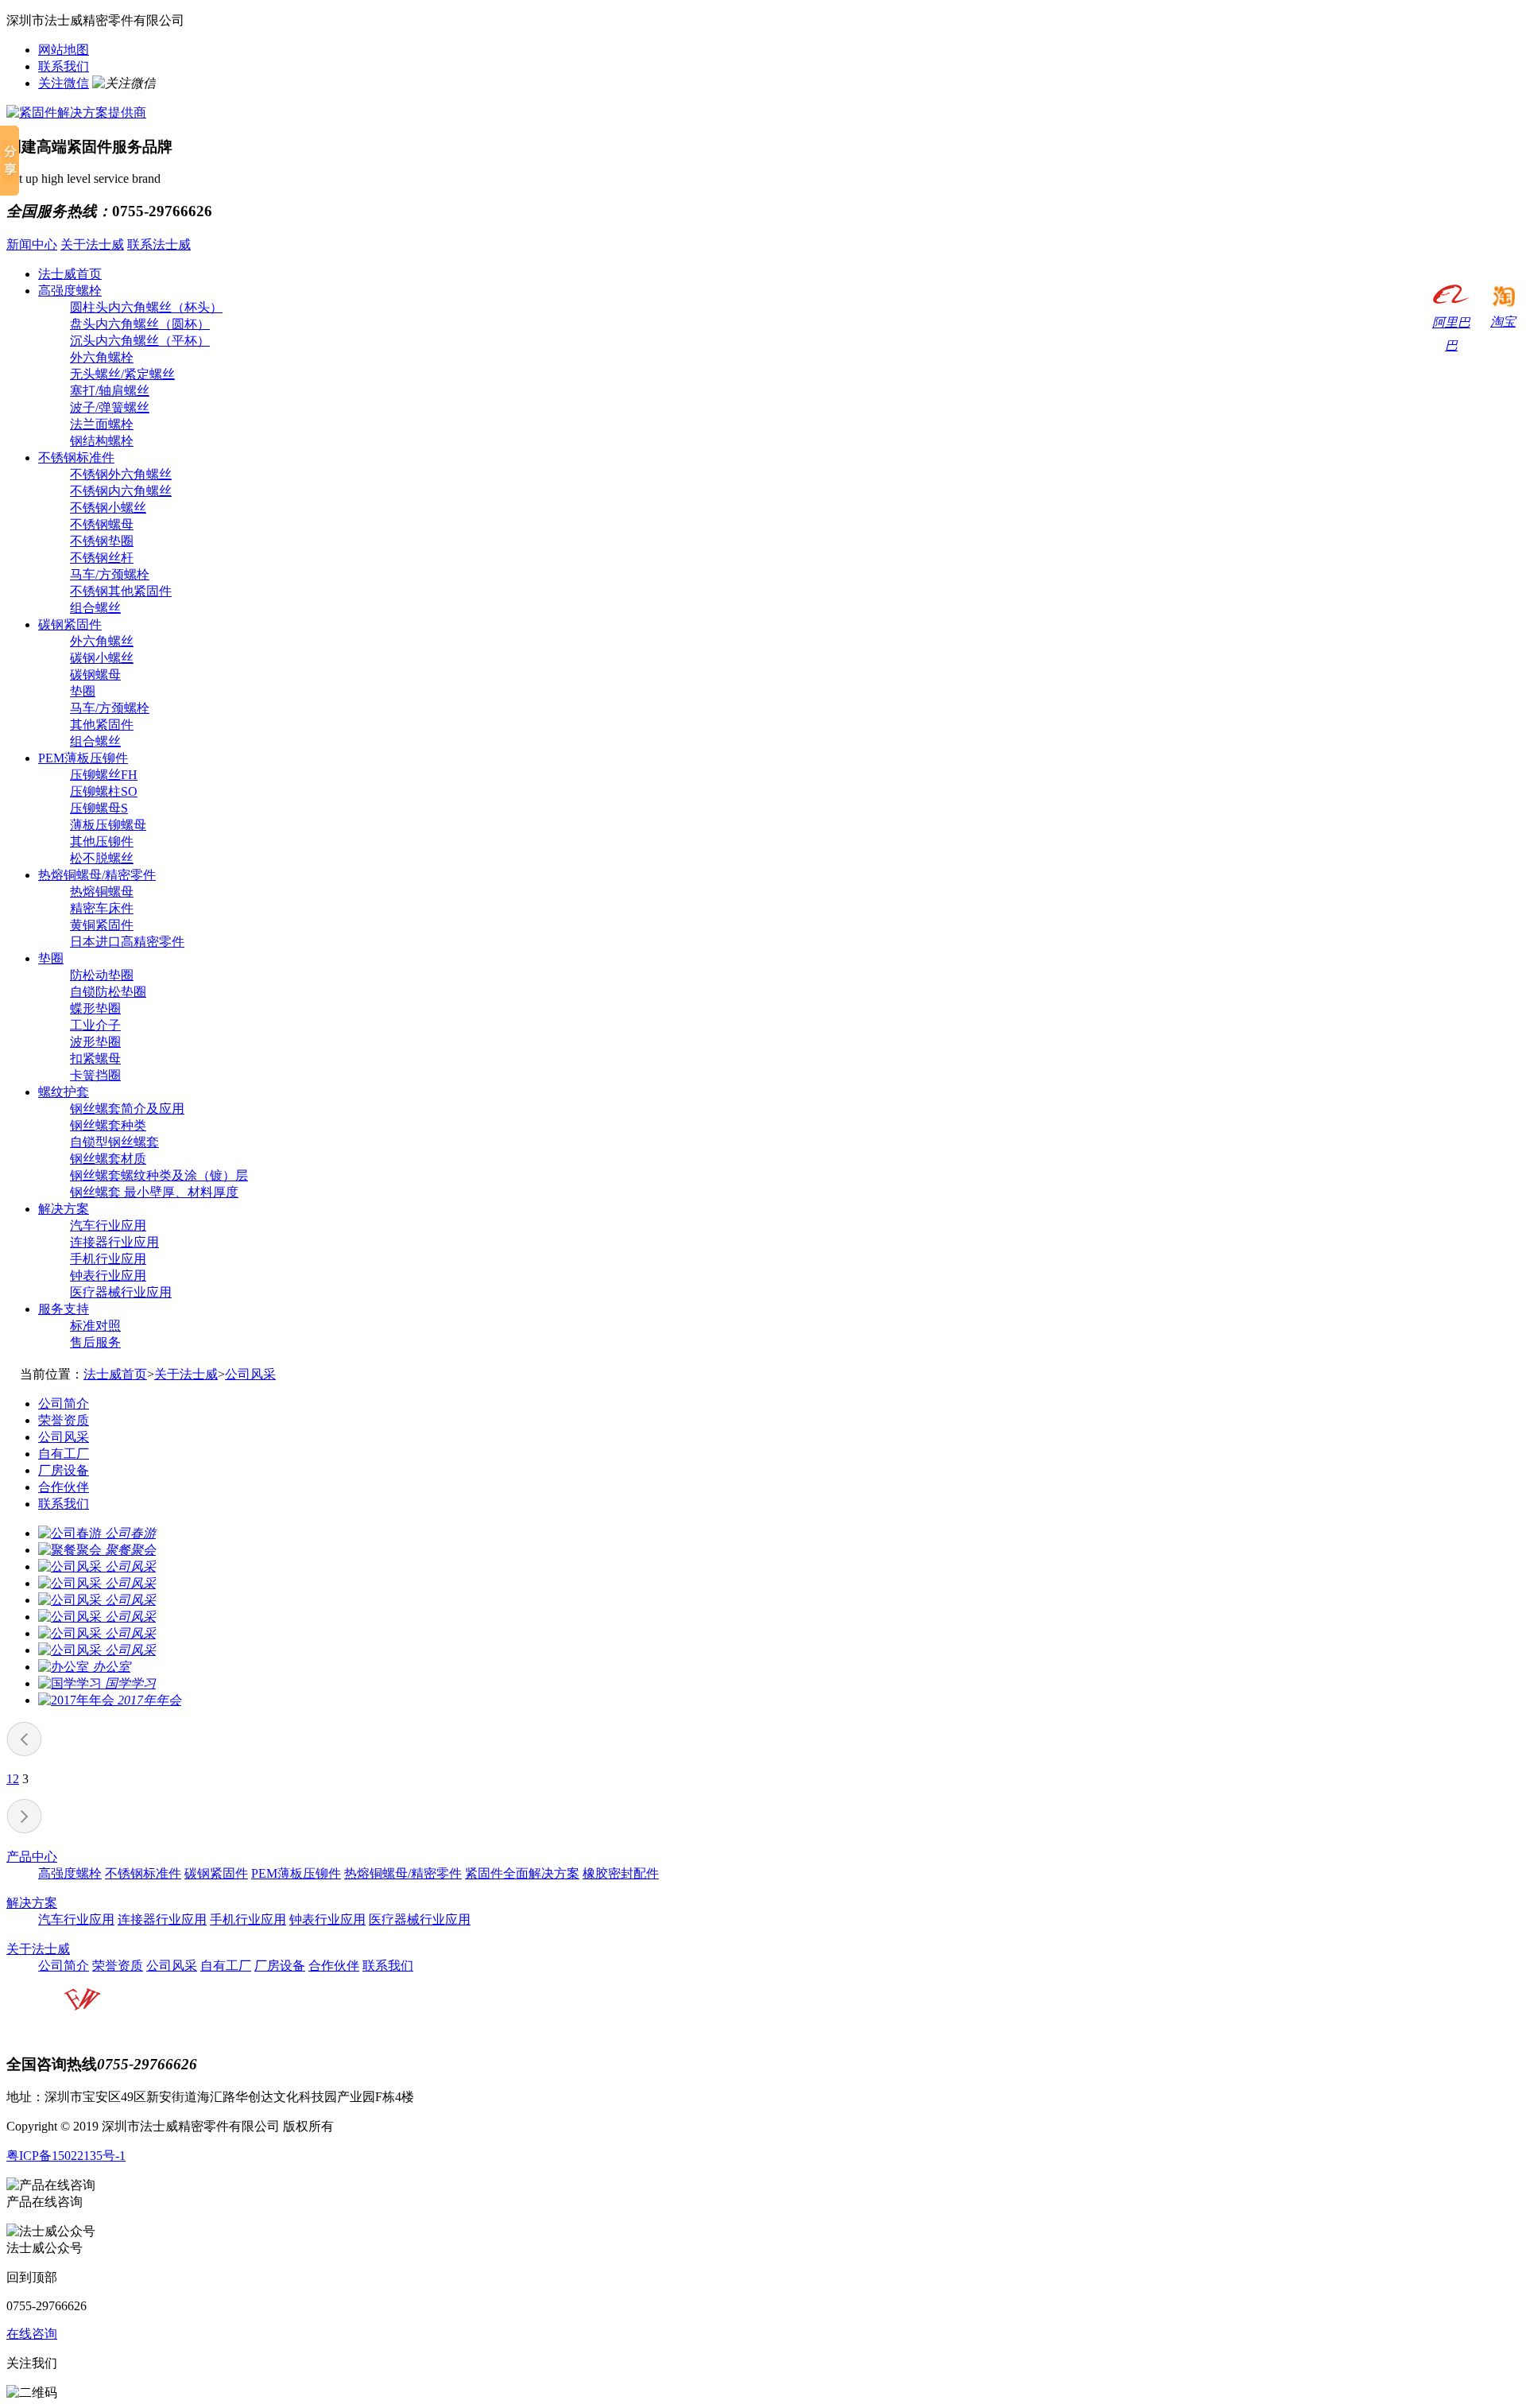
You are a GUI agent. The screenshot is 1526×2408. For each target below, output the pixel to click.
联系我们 (64, 66)
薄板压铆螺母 (108, 825)
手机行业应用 (108, 1259)
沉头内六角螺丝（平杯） (140, 341)
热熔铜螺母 (102, 892)
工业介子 (95, 1025)
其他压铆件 (102, 841)
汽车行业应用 (108, 1225)
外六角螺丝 (102, 641)
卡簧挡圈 (95, 1075)
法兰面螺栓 (102, 424)
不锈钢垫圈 (102, 541)
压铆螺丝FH (104, 775)
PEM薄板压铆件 (83, 758)
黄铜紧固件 (102, 925)
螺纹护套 (64, 1092)
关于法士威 (92, 244)
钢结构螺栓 (102, 441)
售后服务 (95, 1342)
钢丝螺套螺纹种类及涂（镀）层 (159, 1175)
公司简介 (64, 1404)
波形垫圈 (95, 1042)
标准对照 (95, 1326)
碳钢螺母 (95, 675)
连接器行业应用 (114, 1242)
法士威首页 (70, 274)
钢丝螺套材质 (108, 1159)
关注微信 (64, 83)
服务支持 (64, 1309)
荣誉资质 (64, 1420)
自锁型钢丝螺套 (114, 1142)
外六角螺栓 (102, 357)
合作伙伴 (64, 1487)
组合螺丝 (95, 608)
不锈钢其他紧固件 (121, 591)
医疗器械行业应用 (121, 1292)
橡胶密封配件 (621, 1873)
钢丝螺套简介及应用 (127, 1109)
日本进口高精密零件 (127, 942)
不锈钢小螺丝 (108, 508)
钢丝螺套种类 (108, 1125)
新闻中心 (32, 244)
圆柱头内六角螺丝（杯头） (146, 307)
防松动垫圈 (102, 975)
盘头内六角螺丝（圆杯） (140, 324)
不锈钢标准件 (76, 458)
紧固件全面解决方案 (522, 1873)
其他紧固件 (102, 725)
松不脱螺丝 (102, 858)
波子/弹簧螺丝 (110, 407)
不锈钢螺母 (102, 524)
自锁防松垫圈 (108, 992)
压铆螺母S (99, 808)
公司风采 (250, 1374)
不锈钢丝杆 (102, 558)
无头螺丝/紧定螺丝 (122, 374)
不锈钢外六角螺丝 (121, 474)
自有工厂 (64, 1454)
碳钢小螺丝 (102, 658)
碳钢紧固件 (70, 624)
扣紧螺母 (95, 1059)
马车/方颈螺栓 (110, 574)
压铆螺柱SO (104, 791)
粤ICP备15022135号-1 (66, 2156)
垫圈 (83, 691)
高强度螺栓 (70, 291)
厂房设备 (64, 1470)
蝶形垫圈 (95, 1008)
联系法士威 (159, 244)
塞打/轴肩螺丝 (110, 391)
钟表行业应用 (108, 1276)
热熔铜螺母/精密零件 (97, 875)
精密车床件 (102, 908)
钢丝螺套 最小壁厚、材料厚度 (154, 1192)
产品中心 (32, 1857)
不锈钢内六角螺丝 (121, 491)
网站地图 (64, 50)
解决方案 (64, 1209)
